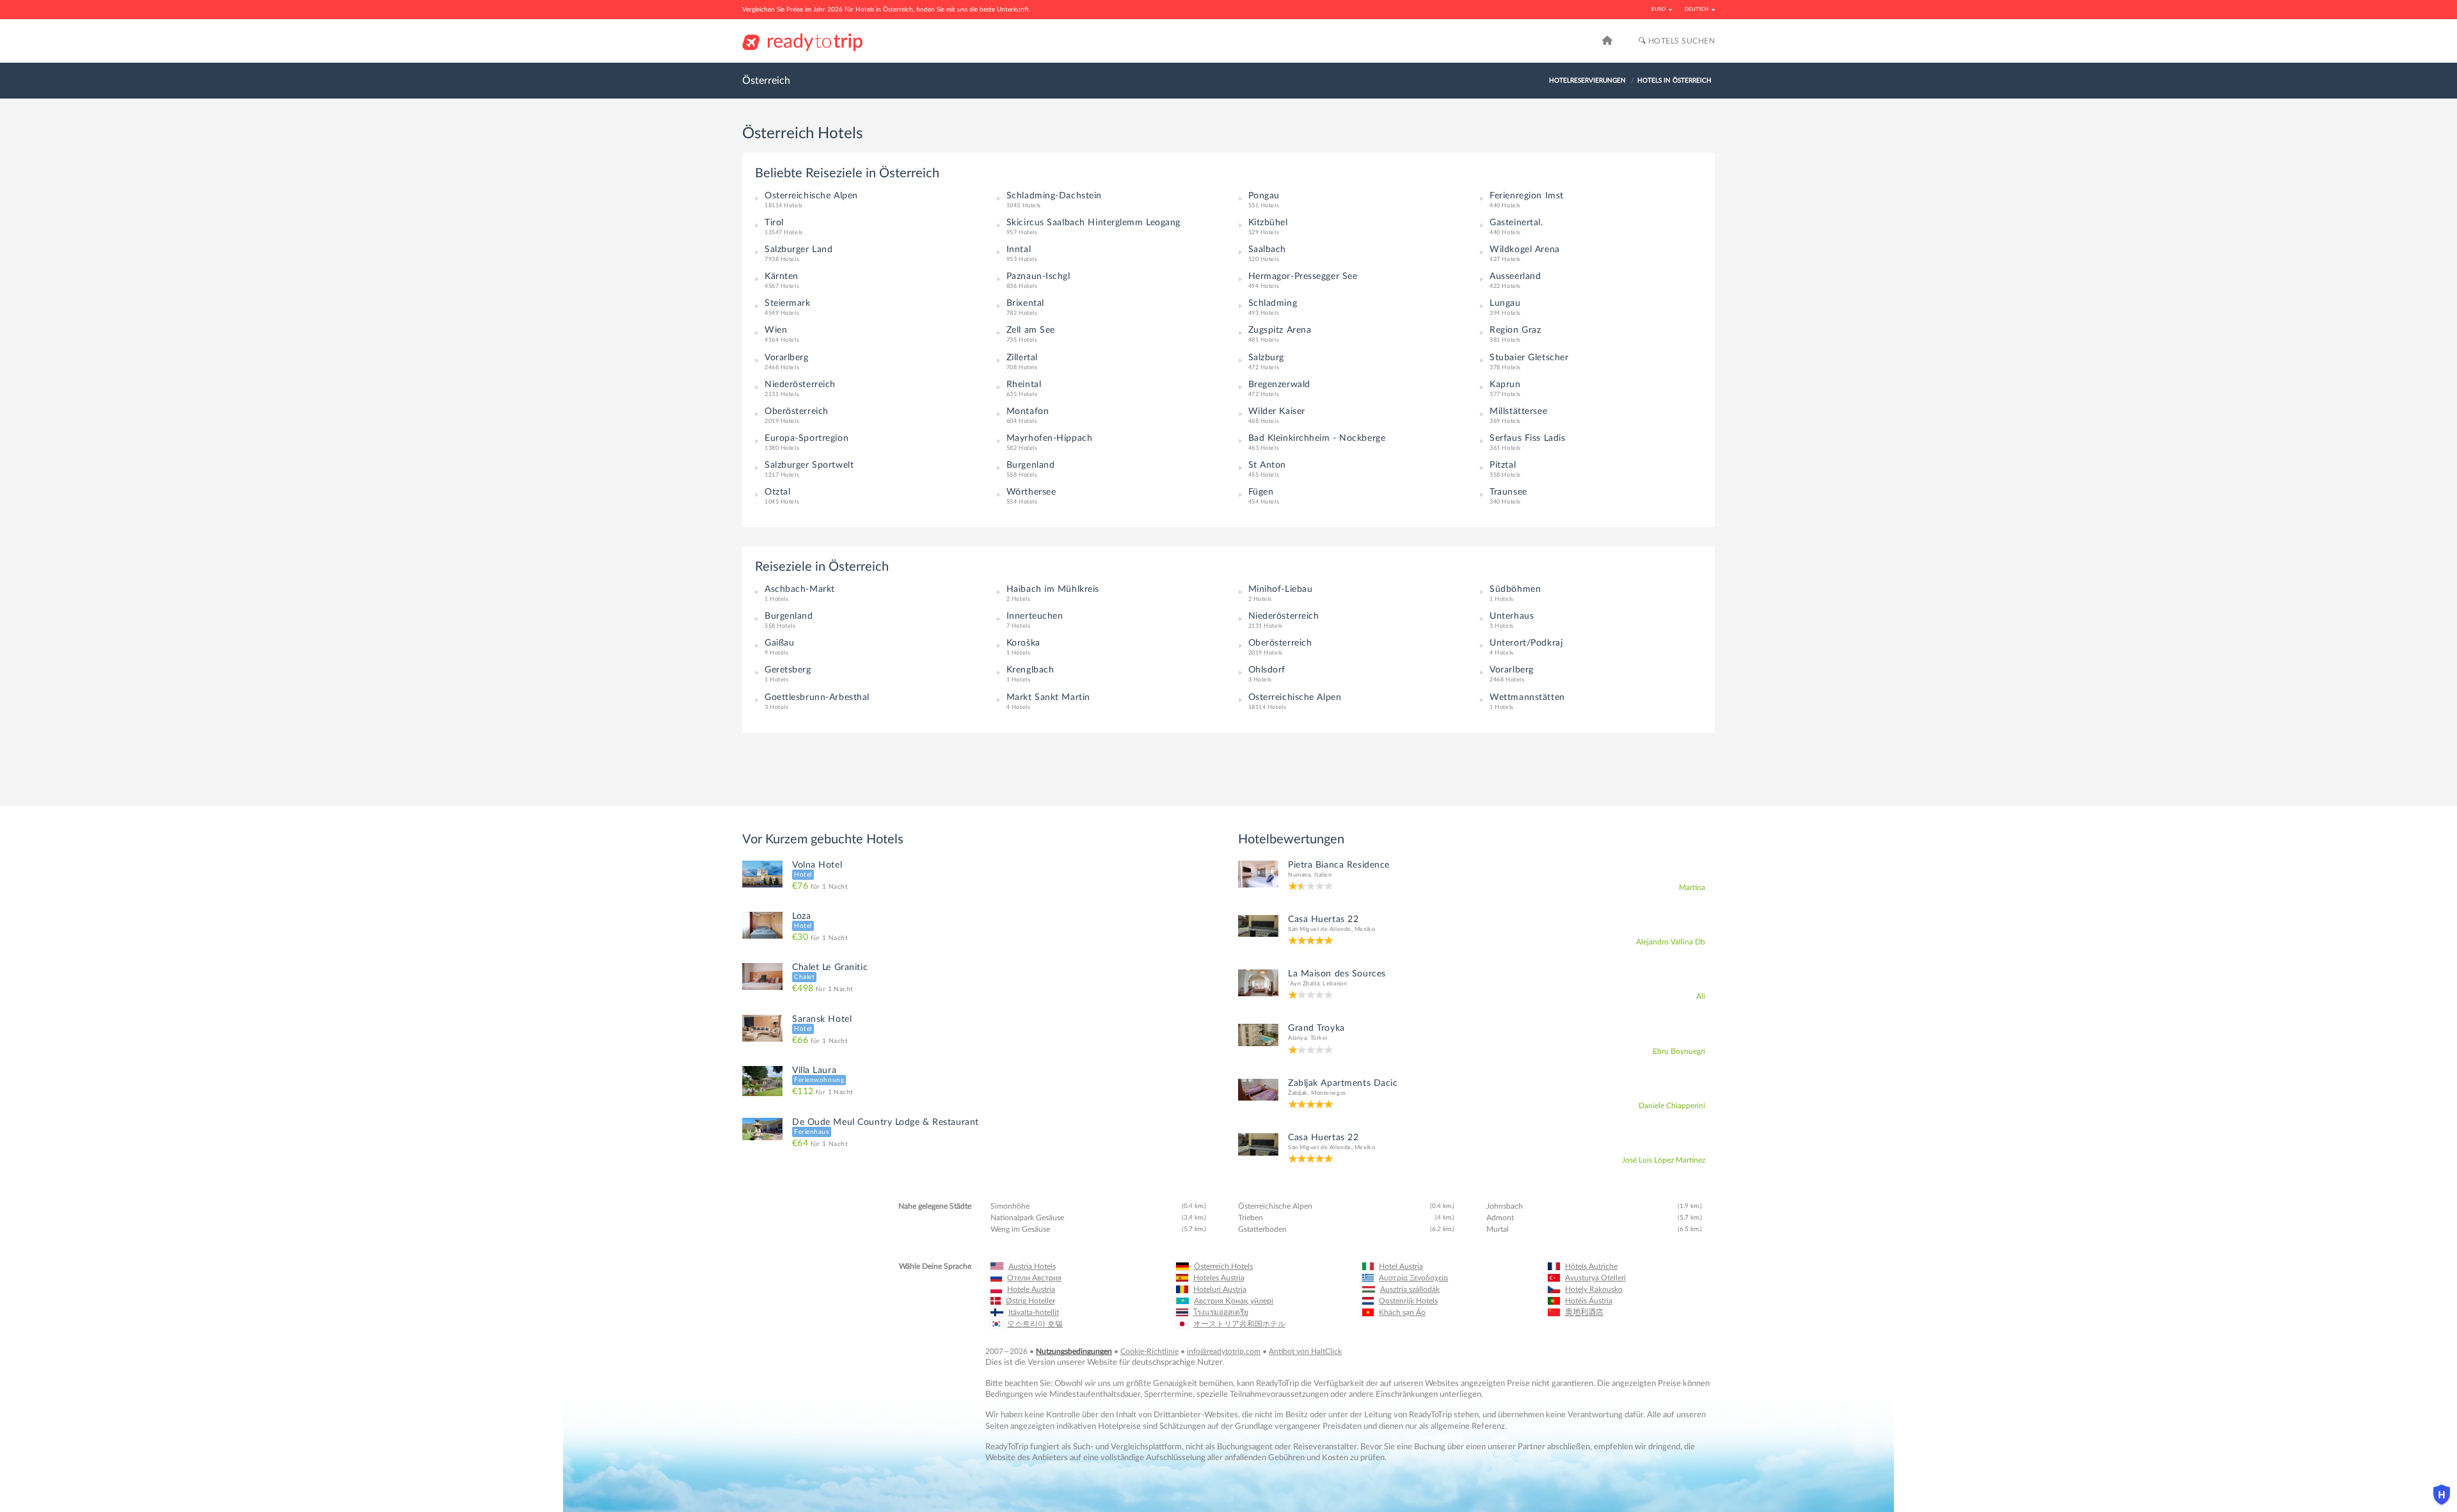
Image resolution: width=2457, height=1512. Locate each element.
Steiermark (788, 303)
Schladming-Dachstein (1054, 196)
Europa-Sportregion (807, 438)
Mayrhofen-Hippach (1050, 438)
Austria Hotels (1032, 1266)
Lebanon (1335, 984)
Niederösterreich (800, 385)
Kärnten (782, 276)
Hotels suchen (1680, 41)
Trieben (1251, 1218)
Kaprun (1505, 385)
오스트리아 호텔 (1035, 1324)
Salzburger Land (799, 250)
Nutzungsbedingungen (1074, 1351)
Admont (1500, 1218)
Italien (1323, 875)
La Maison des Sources (1337, 974)
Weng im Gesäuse (1020, 1229)
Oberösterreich (797, 411)
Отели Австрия (1034, 1278)
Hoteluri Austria (1220, 1289)
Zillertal (1022, 358)
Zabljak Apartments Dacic (1343, 1083)
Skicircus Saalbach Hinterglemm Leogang (1093, 223)
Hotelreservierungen (1587, 81)
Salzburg (1266, 358)
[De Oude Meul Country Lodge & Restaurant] (762, 1128)
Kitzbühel (1268, 223)
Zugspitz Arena (1280, 330)
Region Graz (1515, 330)
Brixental (1025, 303)
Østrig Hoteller (1030, 1301)
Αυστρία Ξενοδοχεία (1413, 1278)
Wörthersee (1031, 492)
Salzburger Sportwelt (809, 465)
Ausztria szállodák (1410, 1289)
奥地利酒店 (1584, 1312)
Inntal (1019, 250)
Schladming (1273, 303)
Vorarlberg (787, 358)
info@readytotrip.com (1224, 1351)
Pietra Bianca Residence (1339, 865)
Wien (776, 330)
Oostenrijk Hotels (1408, 1301)
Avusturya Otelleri (1595, 1278)
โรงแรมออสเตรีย (1221, 1312)
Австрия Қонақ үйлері (1234, 1301)
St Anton (1267, 465)
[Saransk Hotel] (762, 1028)
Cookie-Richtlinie (1149, 1351)
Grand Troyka (1316, 1028)
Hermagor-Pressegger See (1303, 276)
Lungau (1505, 303)
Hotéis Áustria (1589, 1301)
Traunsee (1508, 492)
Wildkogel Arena (1524, 250)
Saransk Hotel (822, 1019)
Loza (801, 916)
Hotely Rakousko (1594, 1289)
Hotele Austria (1031, 1289)
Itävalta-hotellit (1034, 1312)
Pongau (1264, 196)
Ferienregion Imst (1527, 196)
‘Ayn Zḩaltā (1304, 984)
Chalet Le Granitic (830, 967)
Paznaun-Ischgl (1038, 276)
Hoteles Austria (1219, 1278)
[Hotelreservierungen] (1607, 41)
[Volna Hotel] (762, 873)
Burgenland (1031, 465)
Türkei (1319, 1038)
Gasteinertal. (1516, 223)
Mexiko (1365, 929)
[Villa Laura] (762, 1081)
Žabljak (1298, 1093)
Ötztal (777, 492)
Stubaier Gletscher (1529, 358)
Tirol (774, 223)
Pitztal (1503, 465)
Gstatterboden (1262, 1229)
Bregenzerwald (1279, 385)
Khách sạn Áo (1402, 1312)
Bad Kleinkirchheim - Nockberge (1317, 438)
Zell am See (1031, 330)
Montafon (1028, 411)
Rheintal (1024, 385)
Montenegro (1329, 1093)
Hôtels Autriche (1591, 1266)
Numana (1299, 875)
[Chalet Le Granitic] (762, 976)
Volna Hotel (817, 865)
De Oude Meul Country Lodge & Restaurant (886, 1122)
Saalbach (1267, 250)
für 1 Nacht (820, 887)
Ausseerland (1515, 276)
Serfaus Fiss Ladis (1527, 438)
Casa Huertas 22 (1323, 919)
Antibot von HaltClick (1305, 1351)
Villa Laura (814, 1070)
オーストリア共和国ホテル (1239, 1324)
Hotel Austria (1401, 1266)
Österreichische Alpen (811, 196)
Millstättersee (1518, 411)
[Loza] (762, 925)
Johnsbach (1505, 1206)
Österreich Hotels (1223, 1266)
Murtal (1498, 1229)
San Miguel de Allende (1320, 929)
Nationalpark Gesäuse (1027, 1218)
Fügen (1261, 492)
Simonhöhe (1010, 1206)
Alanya (1297, 1038)
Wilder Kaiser (1277, 411)
